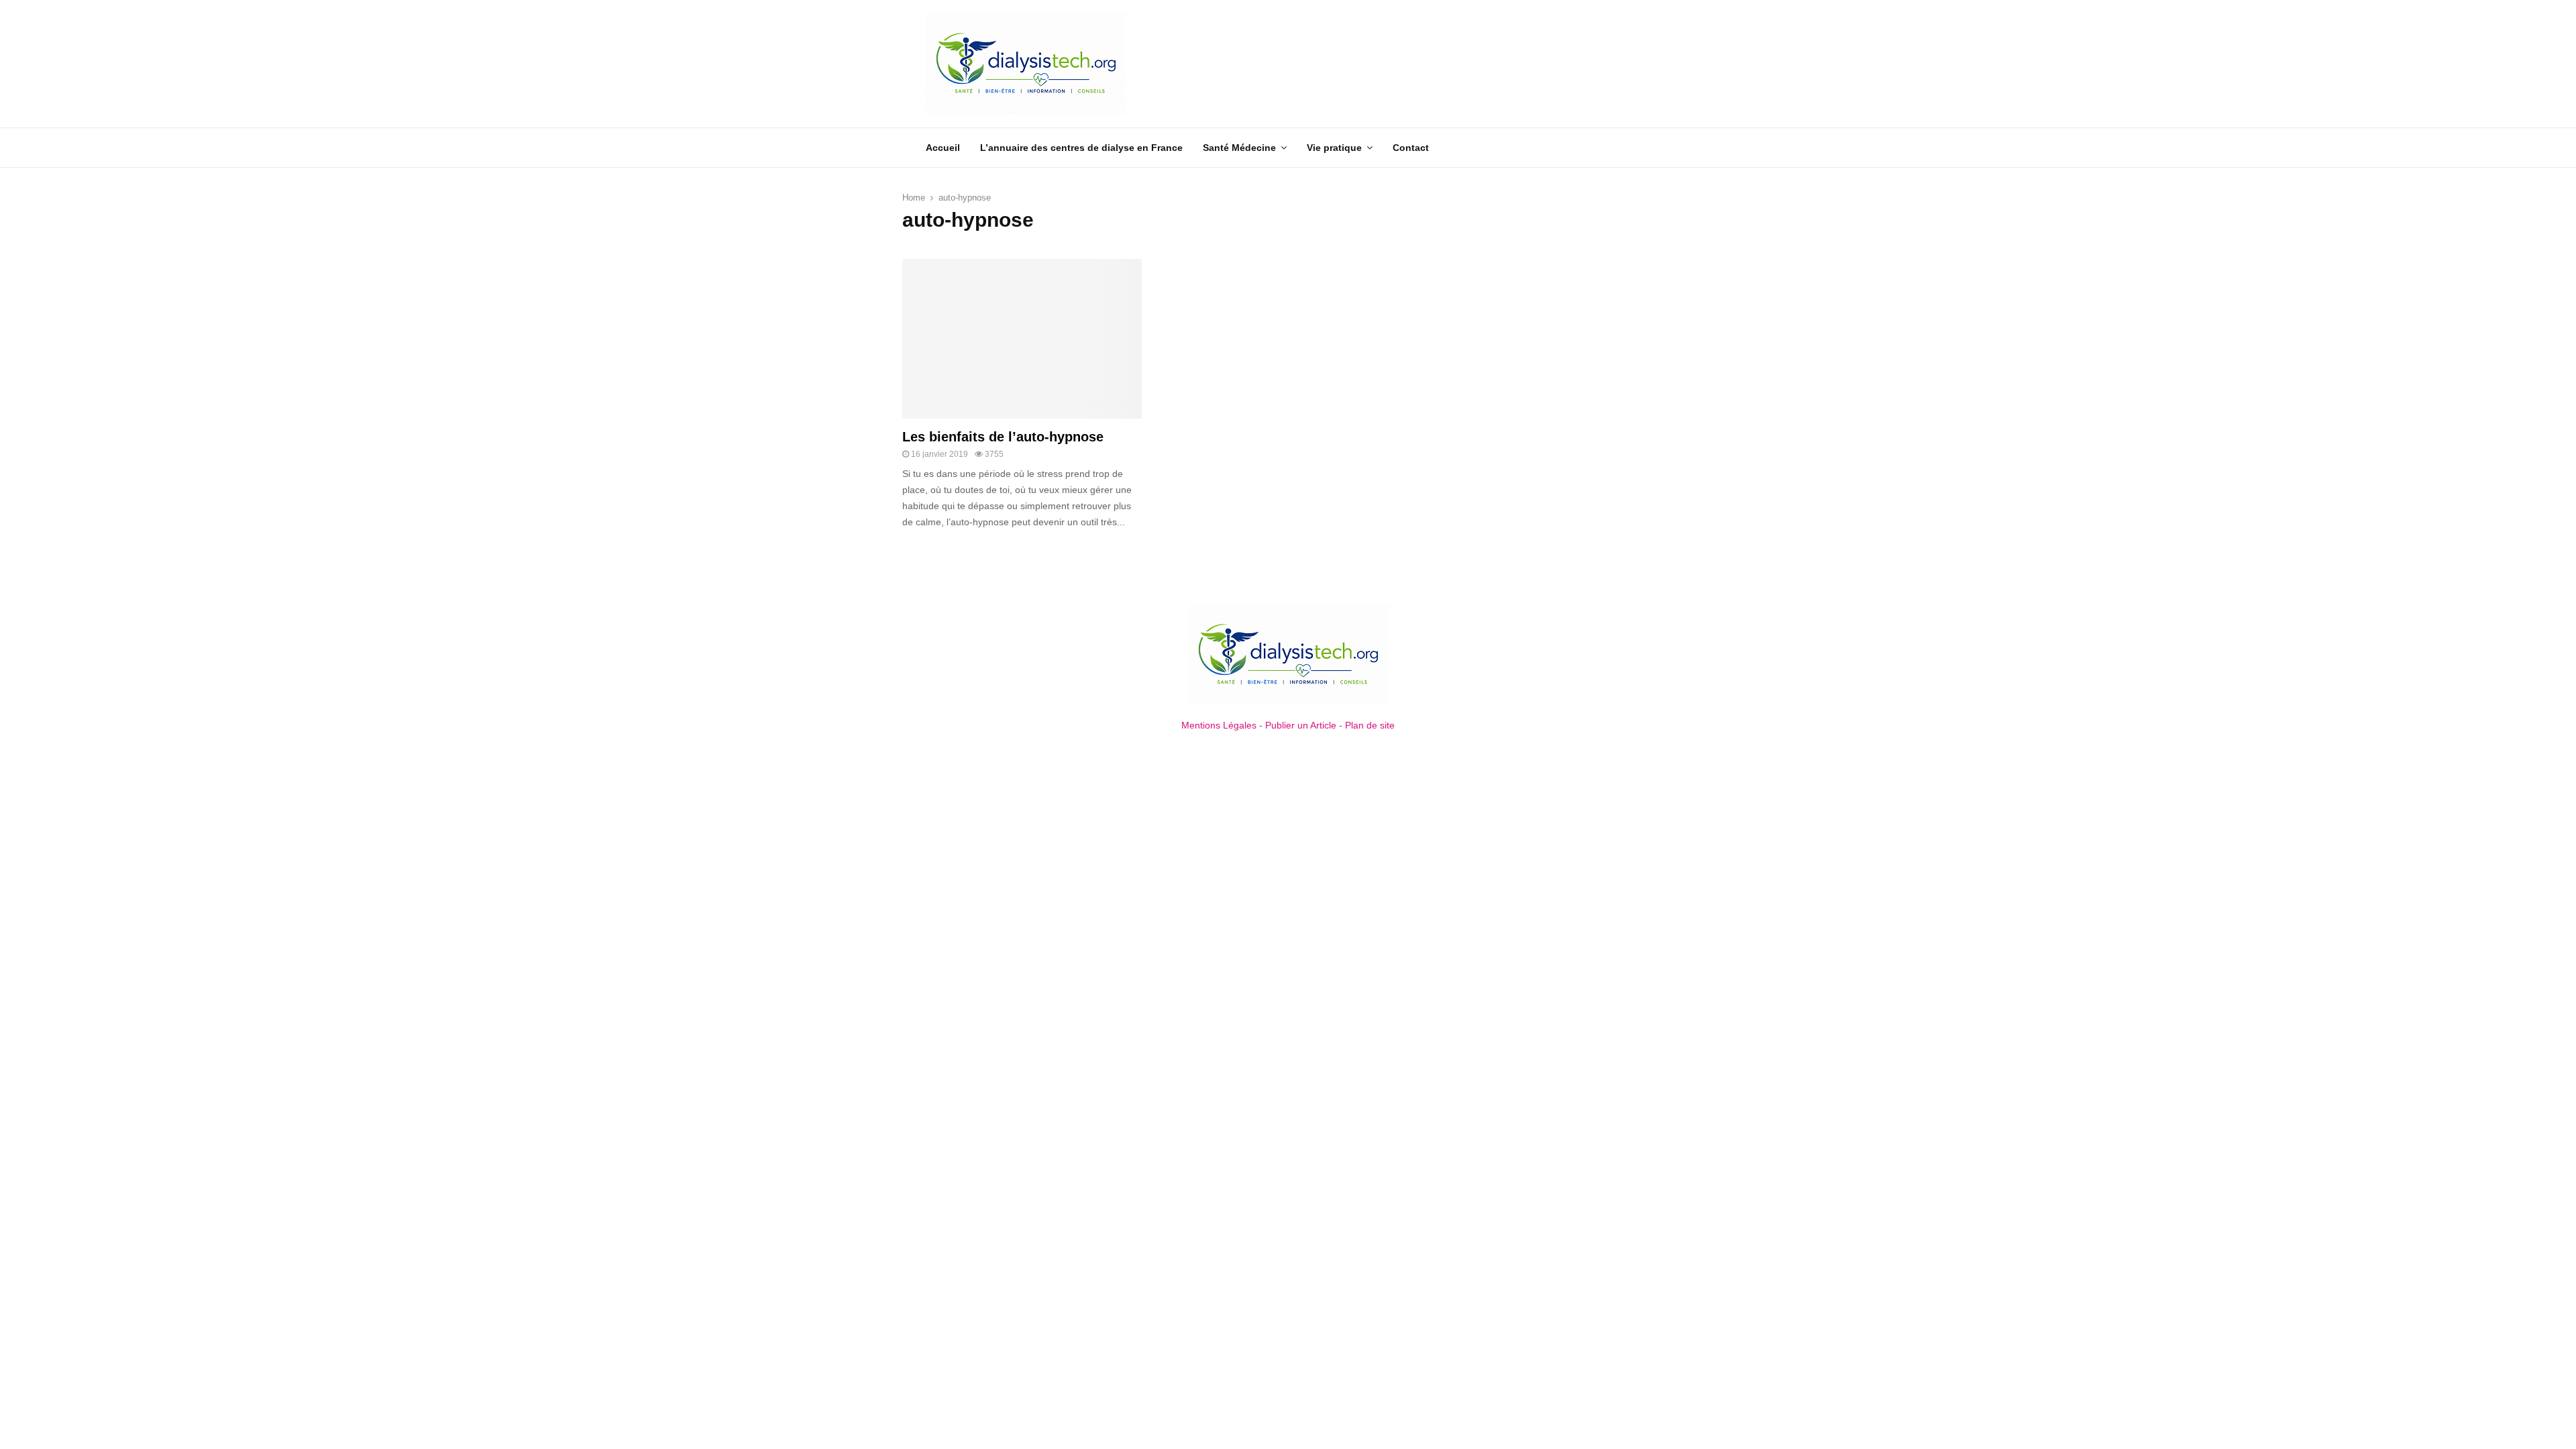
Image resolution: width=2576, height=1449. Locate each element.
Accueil (943, 148)
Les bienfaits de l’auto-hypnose (1003, 437)
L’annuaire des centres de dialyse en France (1081, 148)
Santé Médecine (1239, 148)
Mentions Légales (1219, 725)
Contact (1411, 148)
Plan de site (1370, 725)
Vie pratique (1334, 148)
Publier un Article (1301, 725)
